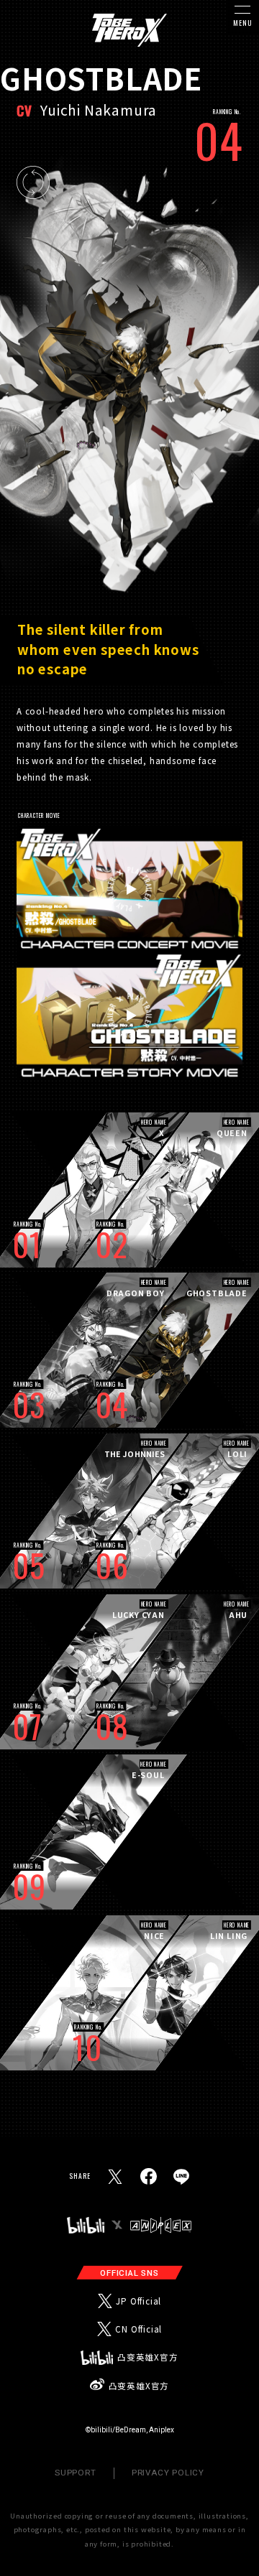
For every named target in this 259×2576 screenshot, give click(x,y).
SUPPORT (76, 2473)
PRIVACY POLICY (168, 2473)
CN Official (138, 2329)
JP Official (138, 2301)
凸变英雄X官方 (147, 2357)
